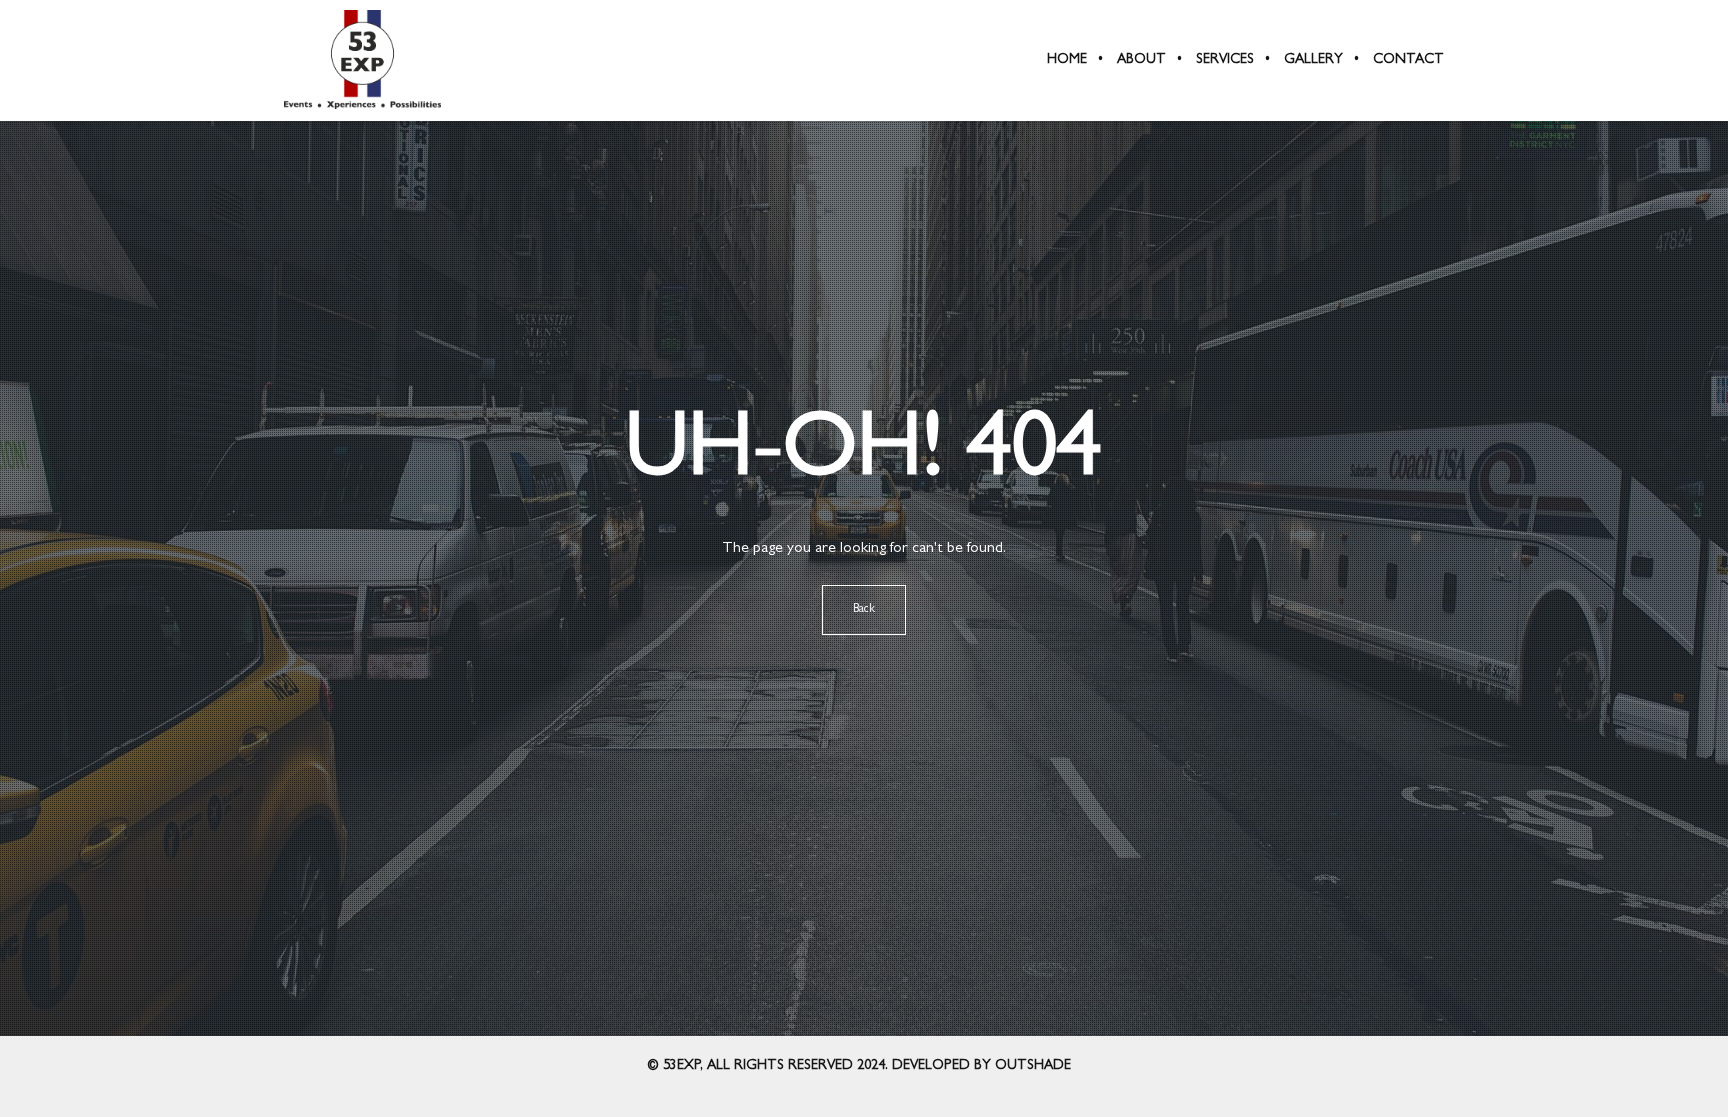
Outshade (1033, 1066)
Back (864, 610)
